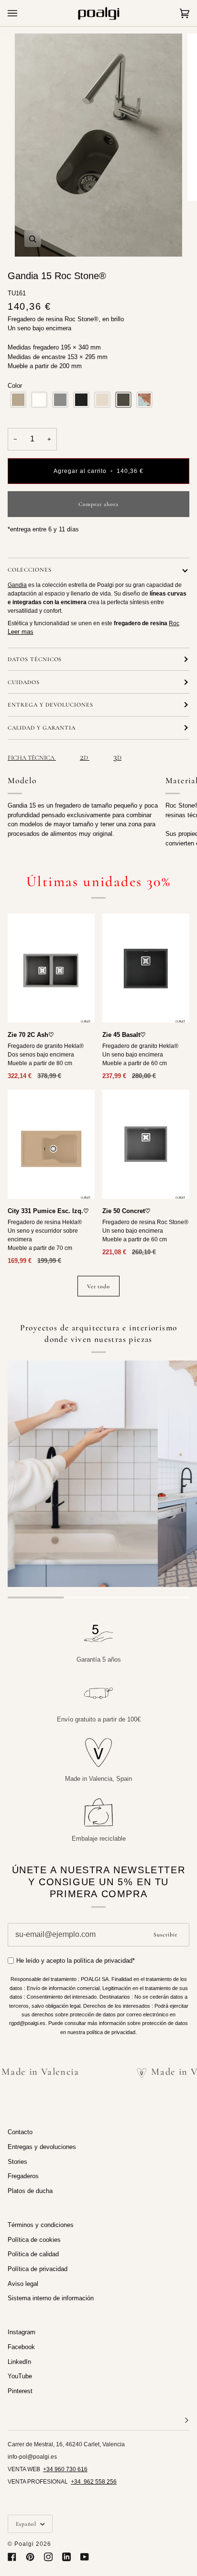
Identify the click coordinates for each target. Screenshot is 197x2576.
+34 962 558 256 (94, 2482)
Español (27, 2524)
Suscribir (165, 1935)
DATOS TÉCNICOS (35, 659)
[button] (18, 400)
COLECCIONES (30, 570)
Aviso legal (23, 2284)
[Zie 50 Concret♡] (146, 1144)
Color (15, 386)
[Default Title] (51, 968)
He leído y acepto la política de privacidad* (76, 1961)
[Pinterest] (30, 2557)
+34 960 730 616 (65, 2469)
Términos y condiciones (41, 2225)
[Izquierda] (51, 1144)
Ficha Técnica (32, 758)
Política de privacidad (38, 2269)
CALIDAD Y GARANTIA (42, 728)
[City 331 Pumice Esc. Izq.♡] (51, 1144)
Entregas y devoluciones (42, 2147)
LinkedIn (19, 2362)
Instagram (22, 2332)
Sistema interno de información (51, 2298)
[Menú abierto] (22, 13)
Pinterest (20, 2391)
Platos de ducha (30, 2191)
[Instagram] (48, 2557)
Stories (17, 2162)
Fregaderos (23, 2176)
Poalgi (24, 2544)
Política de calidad (33, 2254)
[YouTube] (85, 2557)
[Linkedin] (66, 2557)
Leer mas (21, 632)
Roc (174, 623)
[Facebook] (12, 2557)
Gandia (17, 585)
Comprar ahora (98, 504)
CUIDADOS (24, 682)
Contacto (20, 2132)
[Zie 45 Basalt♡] (146, 968)
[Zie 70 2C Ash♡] (51, 968)
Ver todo (99, 1286)
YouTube (20, 2376)
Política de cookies (34, 2240)
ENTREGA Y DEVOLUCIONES (50, 705)
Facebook (21, 2347)
